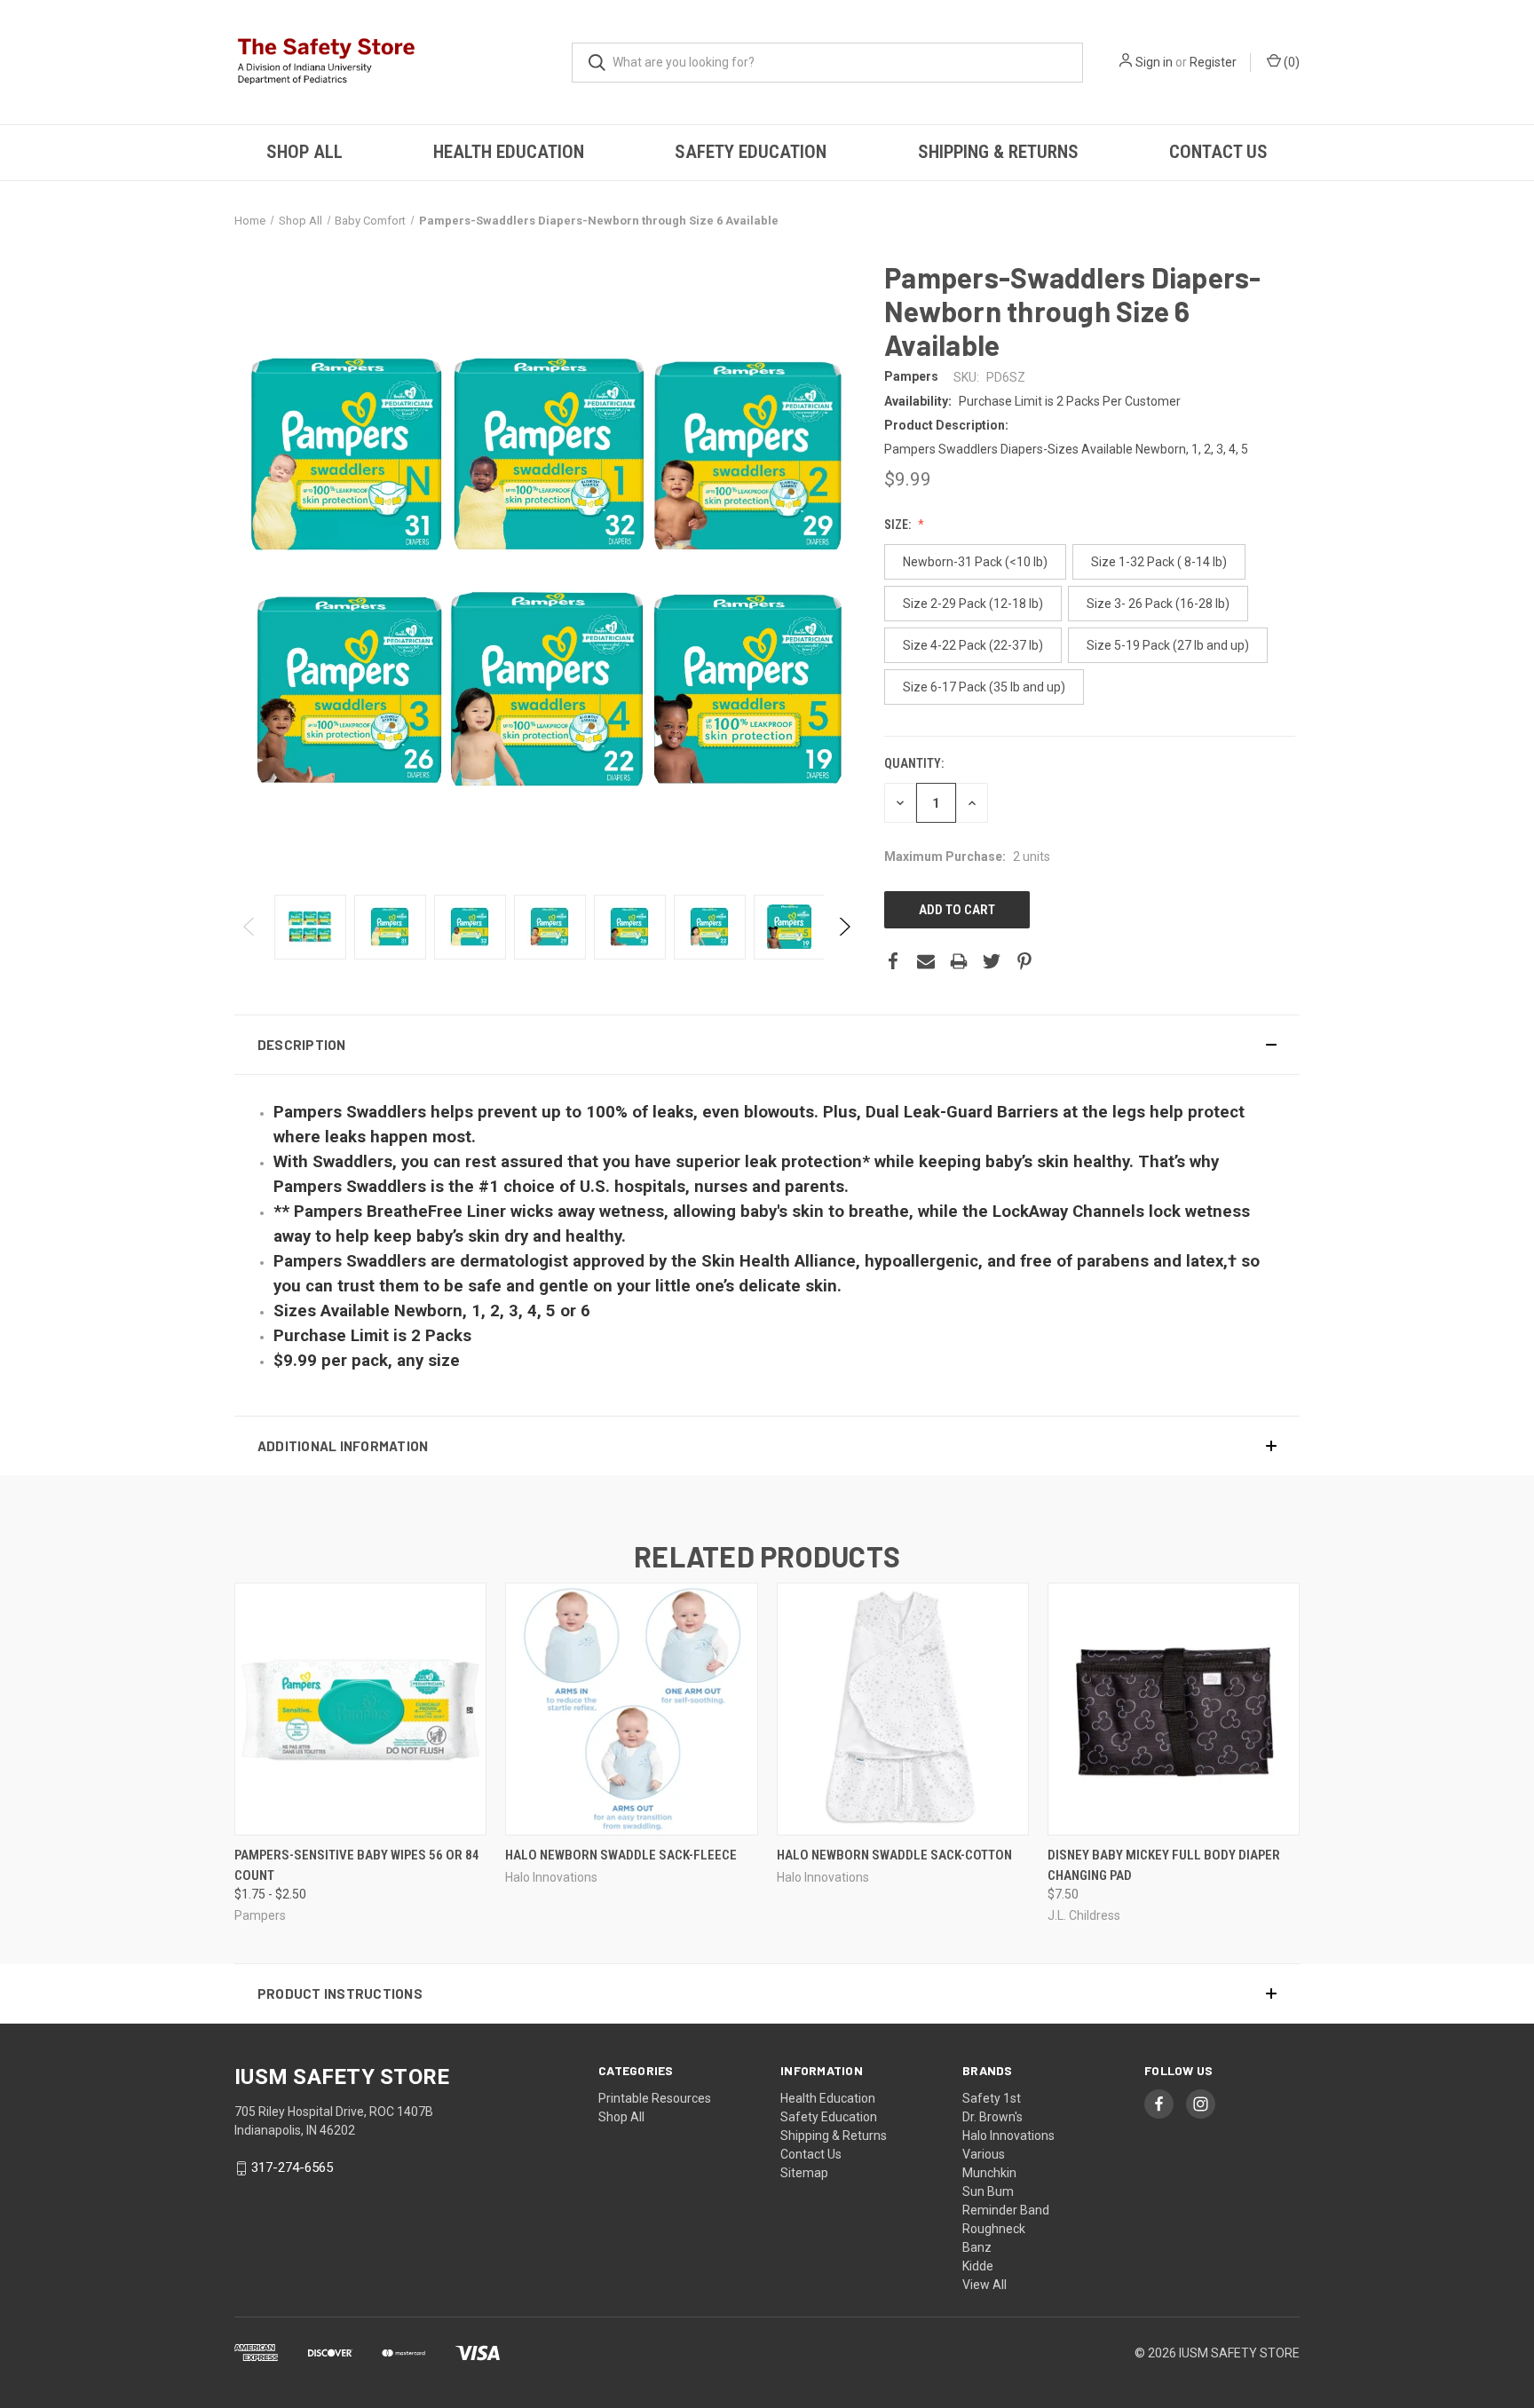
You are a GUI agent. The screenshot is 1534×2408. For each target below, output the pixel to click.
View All (984, 2285)
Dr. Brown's (992, 2117)
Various (984, 2154)
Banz (977, 2247)
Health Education (509, 152)
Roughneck (994, 2229)
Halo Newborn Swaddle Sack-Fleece (621, 1855)
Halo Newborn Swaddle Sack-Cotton (894, 1855)
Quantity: (914, 763)
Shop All (304, 152)
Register (1213, 62)
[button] (767, 1045)
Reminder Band (1006, 2210)
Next (844, 927)
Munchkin (989, 2173)
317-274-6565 (292, 2167)
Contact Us (1218, 152)
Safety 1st (992, 2098)
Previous (250, 927)
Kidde (978, 2266)
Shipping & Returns (998, 152)
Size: (899, 525)
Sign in (1154, 62)
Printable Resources (655, 2098)
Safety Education (751, 152)
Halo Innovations (1008, 2136)
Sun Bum (988, 2191)
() (1290, 62)
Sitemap (804, 2173)
